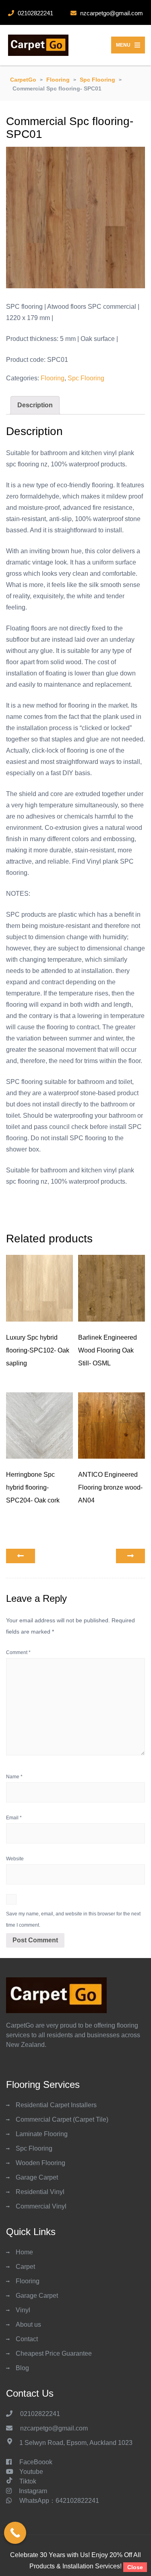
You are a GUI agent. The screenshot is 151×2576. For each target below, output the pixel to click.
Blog (22, 2368)
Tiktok (28, 2481)
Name (14, 1777)
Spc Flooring (86, 378)
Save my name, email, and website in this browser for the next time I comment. (73, 1919)
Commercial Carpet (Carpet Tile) (62, 2119)
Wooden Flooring (40, 2163)
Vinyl (23, 2310)
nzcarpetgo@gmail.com (54, 2428)
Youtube (31, 2472)
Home (24, 2252)
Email (14, 1818)
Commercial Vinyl (41, 2206)
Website (15, 1859)
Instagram (33, 2491)
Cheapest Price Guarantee (54, 2353)
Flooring (53, 378)
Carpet (25, 2267)
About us (28, 2325)
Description (35, 405)
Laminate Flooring (42, 2134)
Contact (27, 2339)
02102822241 (41, 2414)
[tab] (35, 405)
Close (135, 2567)
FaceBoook (36, 2462)
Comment (18, 1652)
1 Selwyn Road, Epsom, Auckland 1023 (76, 2443)
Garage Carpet (37, 2177)
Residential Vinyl (40, 2192)
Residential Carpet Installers (56, 2105)
